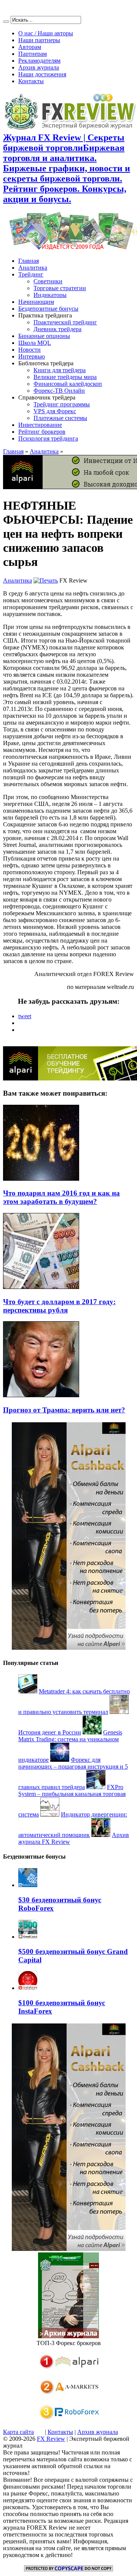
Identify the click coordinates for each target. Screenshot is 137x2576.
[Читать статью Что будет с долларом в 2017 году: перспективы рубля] (41, 1287)
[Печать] (46, 580)
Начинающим (36, 302)
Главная (29, 261)
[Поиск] (6, 22)
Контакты (31, 81)
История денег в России (50, 1732)
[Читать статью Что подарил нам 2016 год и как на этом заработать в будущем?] (41, 1179)
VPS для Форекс (55, 411)
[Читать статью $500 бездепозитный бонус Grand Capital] (28, 1937)
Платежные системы (60, 418)
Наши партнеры (39, 40)
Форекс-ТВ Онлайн (59, 391)
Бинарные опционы (44, 336)
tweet (25, 1016)
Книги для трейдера (60, 370)
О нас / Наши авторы (46, 33)
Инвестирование (40, 425)
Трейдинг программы (62, 404)
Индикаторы (50, 295)
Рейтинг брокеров (42, 432)
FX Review (51, 2439)
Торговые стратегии (60, 288)
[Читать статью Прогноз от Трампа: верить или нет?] (41, 1395)
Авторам (30, 47)
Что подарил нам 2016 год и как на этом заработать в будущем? (61, 1197)
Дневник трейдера (57, 329)
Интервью (32, 356)
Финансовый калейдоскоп (68, 384)
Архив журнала (39, 67)
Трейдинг (31, 274)
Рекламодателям (39, 61)
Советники (48, 281)
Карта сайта (18, 2432)
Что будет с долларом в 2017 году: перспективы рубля (59, 1306)
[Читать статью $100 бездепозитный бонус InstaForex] (28, 1988)
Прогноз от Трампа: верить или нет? (64, 1410)
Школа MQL (35, 343)
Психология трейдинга (48, 438)
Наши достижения (42, 74)
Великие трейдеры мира (65, 377)
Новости (29, 350)
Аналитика (33, 268)
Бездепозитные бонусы (48, 309)
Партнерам (33, 54)
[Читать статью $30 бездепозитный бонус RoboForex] (28, 1885)
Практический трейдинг (65, 322)
